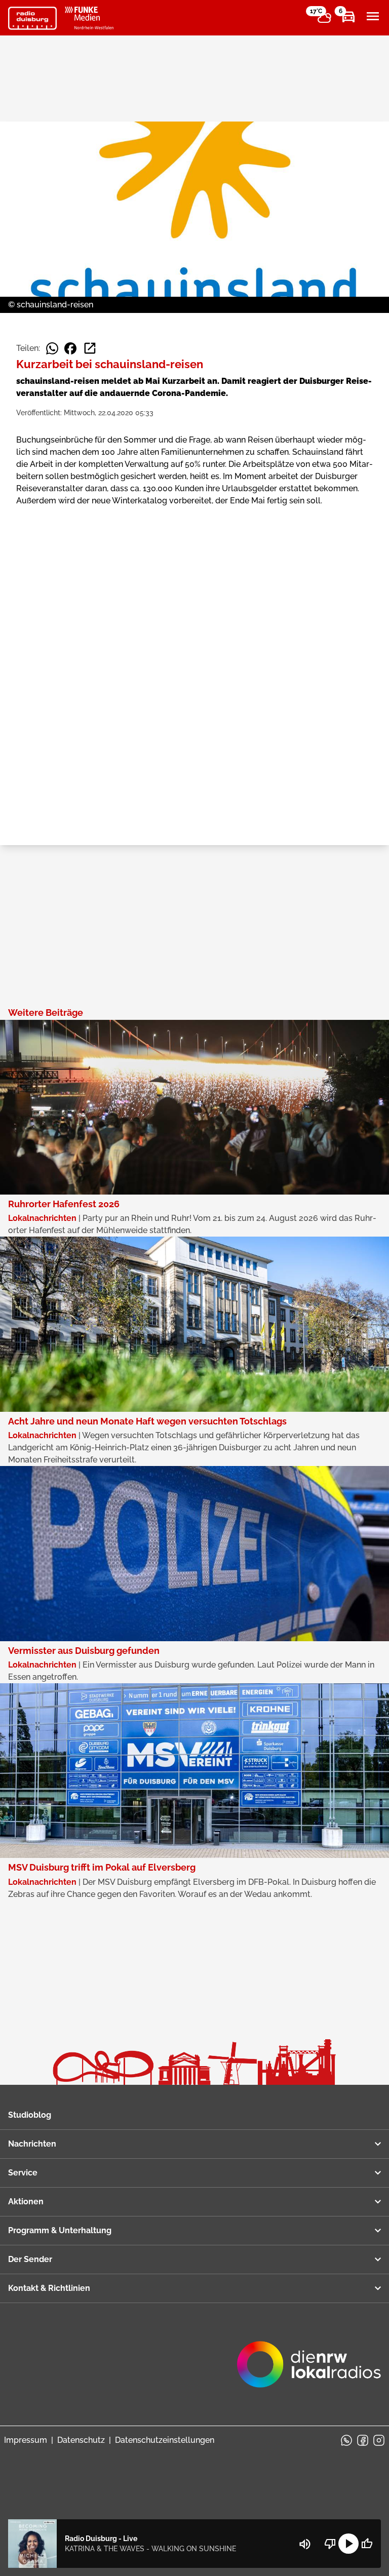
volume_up (305, 2544)
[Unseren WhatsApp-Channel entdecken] (346, 2440)
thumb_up (367, 2544)
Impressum (26, 2440)
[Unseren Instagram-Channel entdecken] (379, 2440)
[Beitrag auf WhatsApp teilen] (52, 348)
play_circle (348, 2544)
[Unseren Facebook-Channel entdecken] (363, 2440)
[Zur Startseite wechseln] (32, 18)
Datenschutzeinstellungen (165, 2440)
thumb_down (330, 2544)
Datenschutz (81, 2440)
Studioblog (30, 2115)
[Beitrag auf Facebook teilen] (70, 348)
